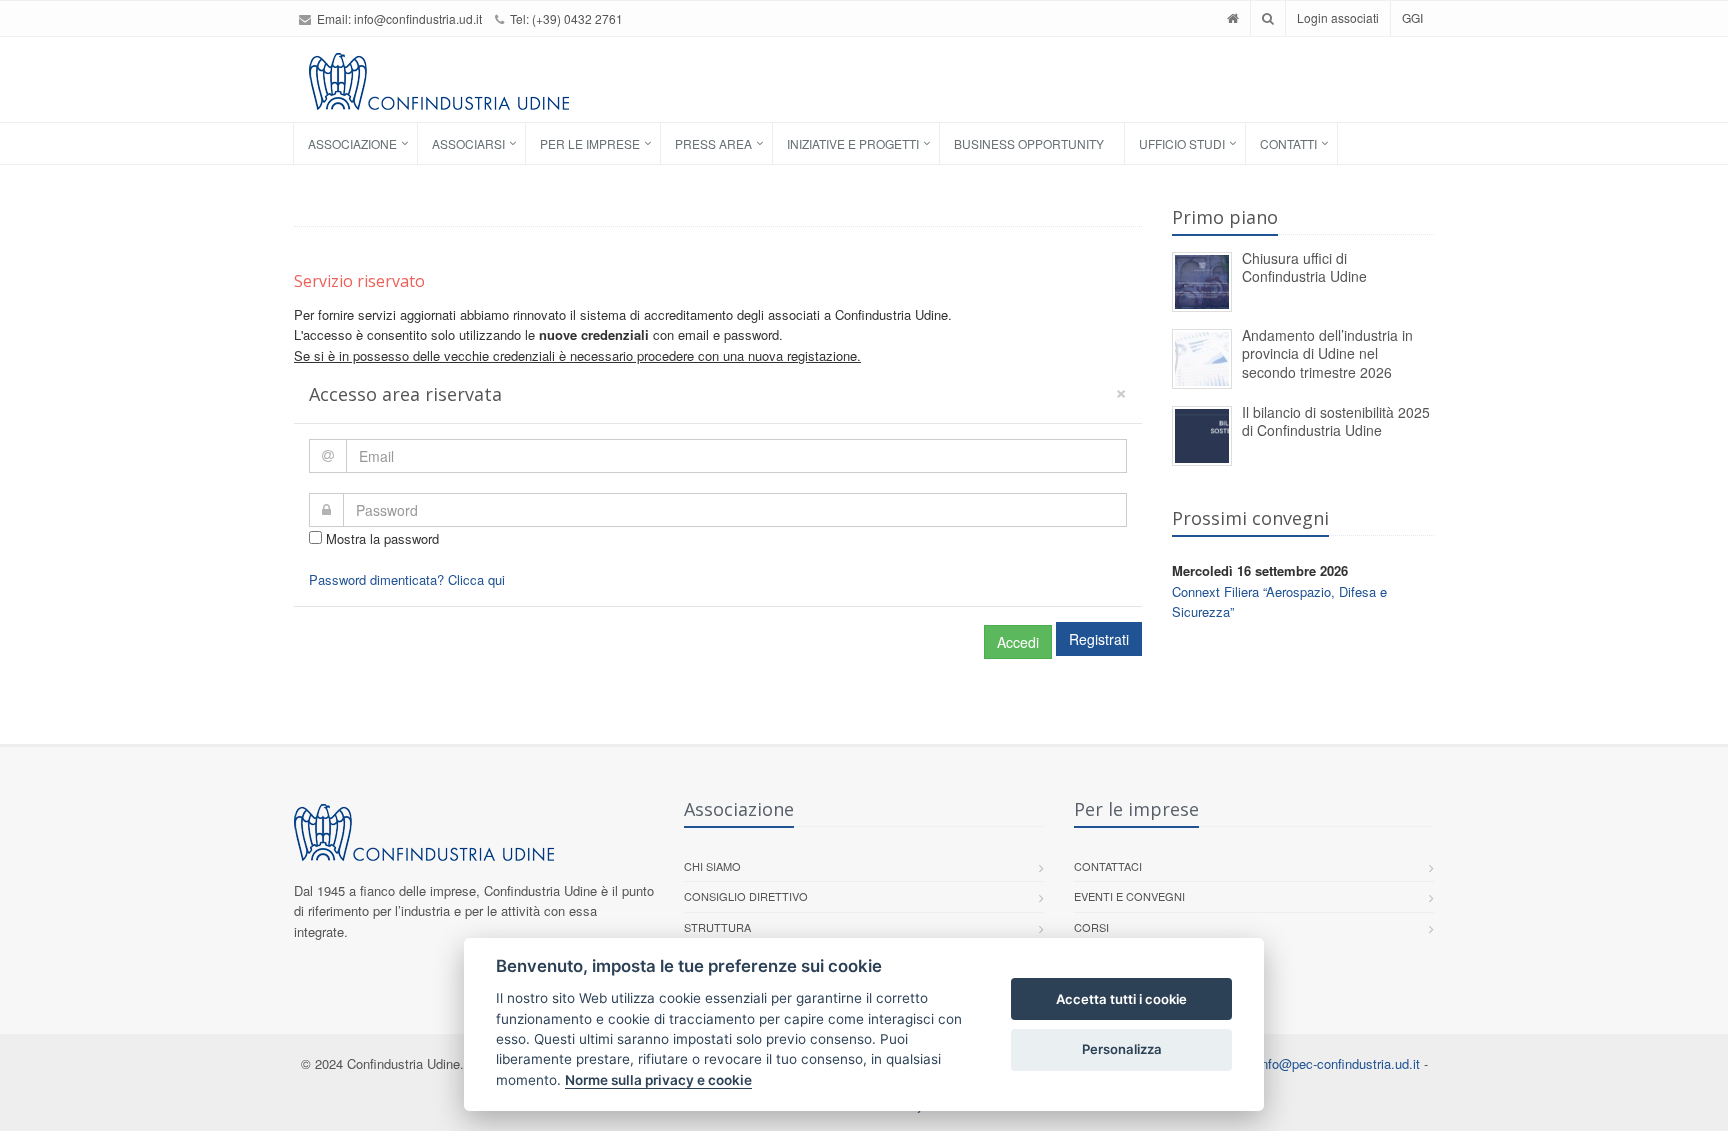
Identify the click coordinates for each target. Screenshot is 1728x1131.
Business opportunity (1029, 143)
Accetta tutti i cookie (1121, 999)
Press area (713, 143)
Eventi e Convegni (1129, 896)
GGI (1412, 17)
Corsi (1091, 927)
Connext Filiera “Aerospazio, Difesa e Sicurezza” (1279, 602)
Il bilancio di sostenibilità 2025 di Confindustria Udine (1336, 421)
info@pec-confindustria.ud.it (1339, 1063)
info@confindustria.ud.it (418, 18)
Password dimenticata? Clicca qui (407, 579)
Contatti (1288, 143)
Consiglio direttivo (746, 896)
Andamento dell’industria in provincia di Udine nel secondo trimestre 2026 (1327, 353)
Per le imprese (590, 143)
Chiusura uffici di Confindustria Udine (1304, 267)
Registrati (1099, 639)
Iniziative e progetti (853, 143)
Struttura (717, 927)
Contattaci (1108, 866)
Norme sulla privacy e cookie (658, 1080)
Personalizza (1122, 1049)
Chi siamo (712, 866)
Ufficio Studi (1182, 143)
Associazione (352, 143)
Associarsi (468, 143)
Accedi (1018, 642)
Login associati (1338, 17)
